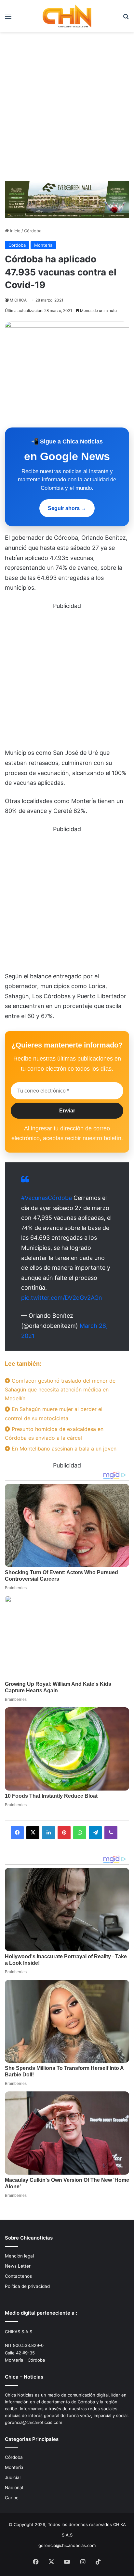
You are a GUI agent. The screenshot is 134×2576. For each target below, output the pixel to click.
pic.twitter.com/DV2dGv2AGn (62, 1298)
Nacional (14, 2488)
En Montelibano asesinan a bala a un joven (63, 1449)
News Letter (18, 2266)
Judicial (13, 2477)
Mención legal (19, 2256)
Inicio (15, 231)
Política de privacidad (27, 2286)
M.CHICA (18, 300)
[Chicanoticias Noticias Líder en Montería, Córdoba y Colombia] (67, 16)
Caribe (12, 2498)
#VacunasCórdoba (47, 1198)
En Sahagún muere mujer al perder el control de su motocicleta (54, 1413)
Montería (43, 245)
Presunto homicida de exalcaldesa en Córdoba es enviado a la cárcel (54, 1433)
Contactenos (18, 2276)
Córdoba (33, 231)
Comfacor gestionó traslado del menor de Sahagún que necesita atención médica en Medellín (60, 1389)
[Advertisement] (67, 109)
